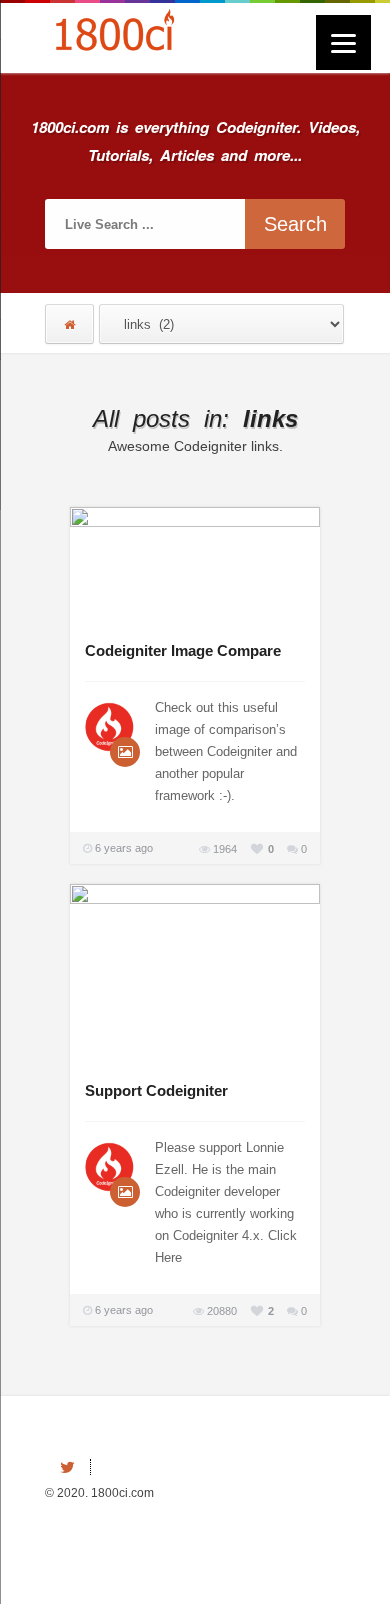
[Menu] (343, 42)
